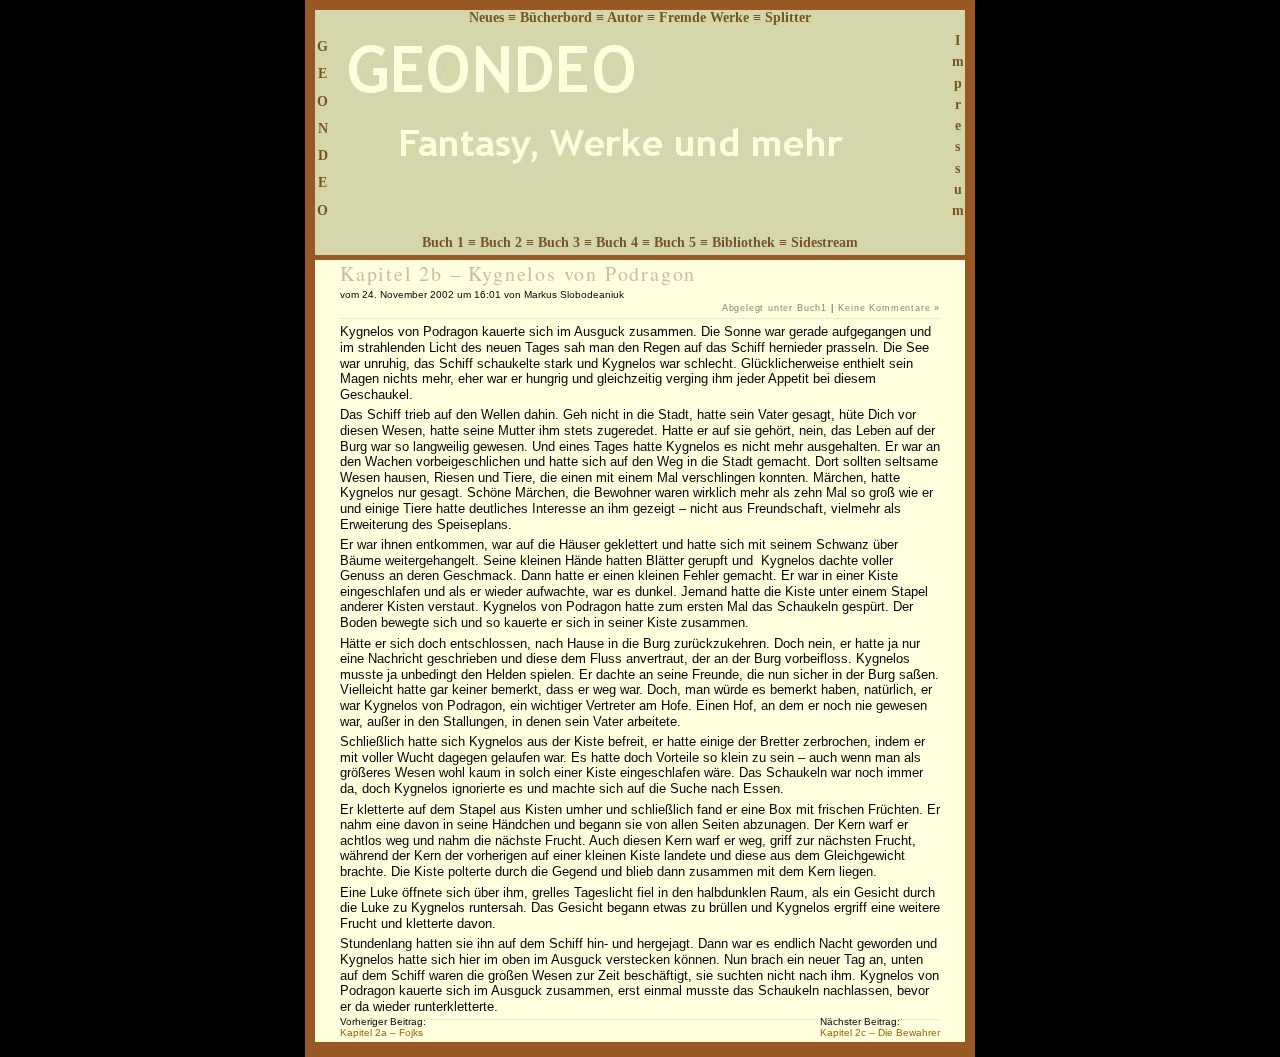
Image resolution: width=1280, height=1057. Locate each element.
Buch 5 (675, 242)
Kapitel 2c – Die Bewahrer (880, 1032)
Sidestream (824, 242)
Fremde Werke (704, 17)
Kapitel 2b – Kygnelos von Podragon (518, 273)
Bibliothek (743, 242)
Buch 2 (501, 242)
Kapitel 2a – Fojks (381, 1032)
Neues (486, 17)
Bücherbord (556, 17)
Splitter (788, 17)
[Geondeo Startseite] (640, 225)
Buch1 (812, 308)
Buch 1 (443, 242)
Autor (625, 17)
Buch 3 (559, 242)
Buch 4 (617, 242)
